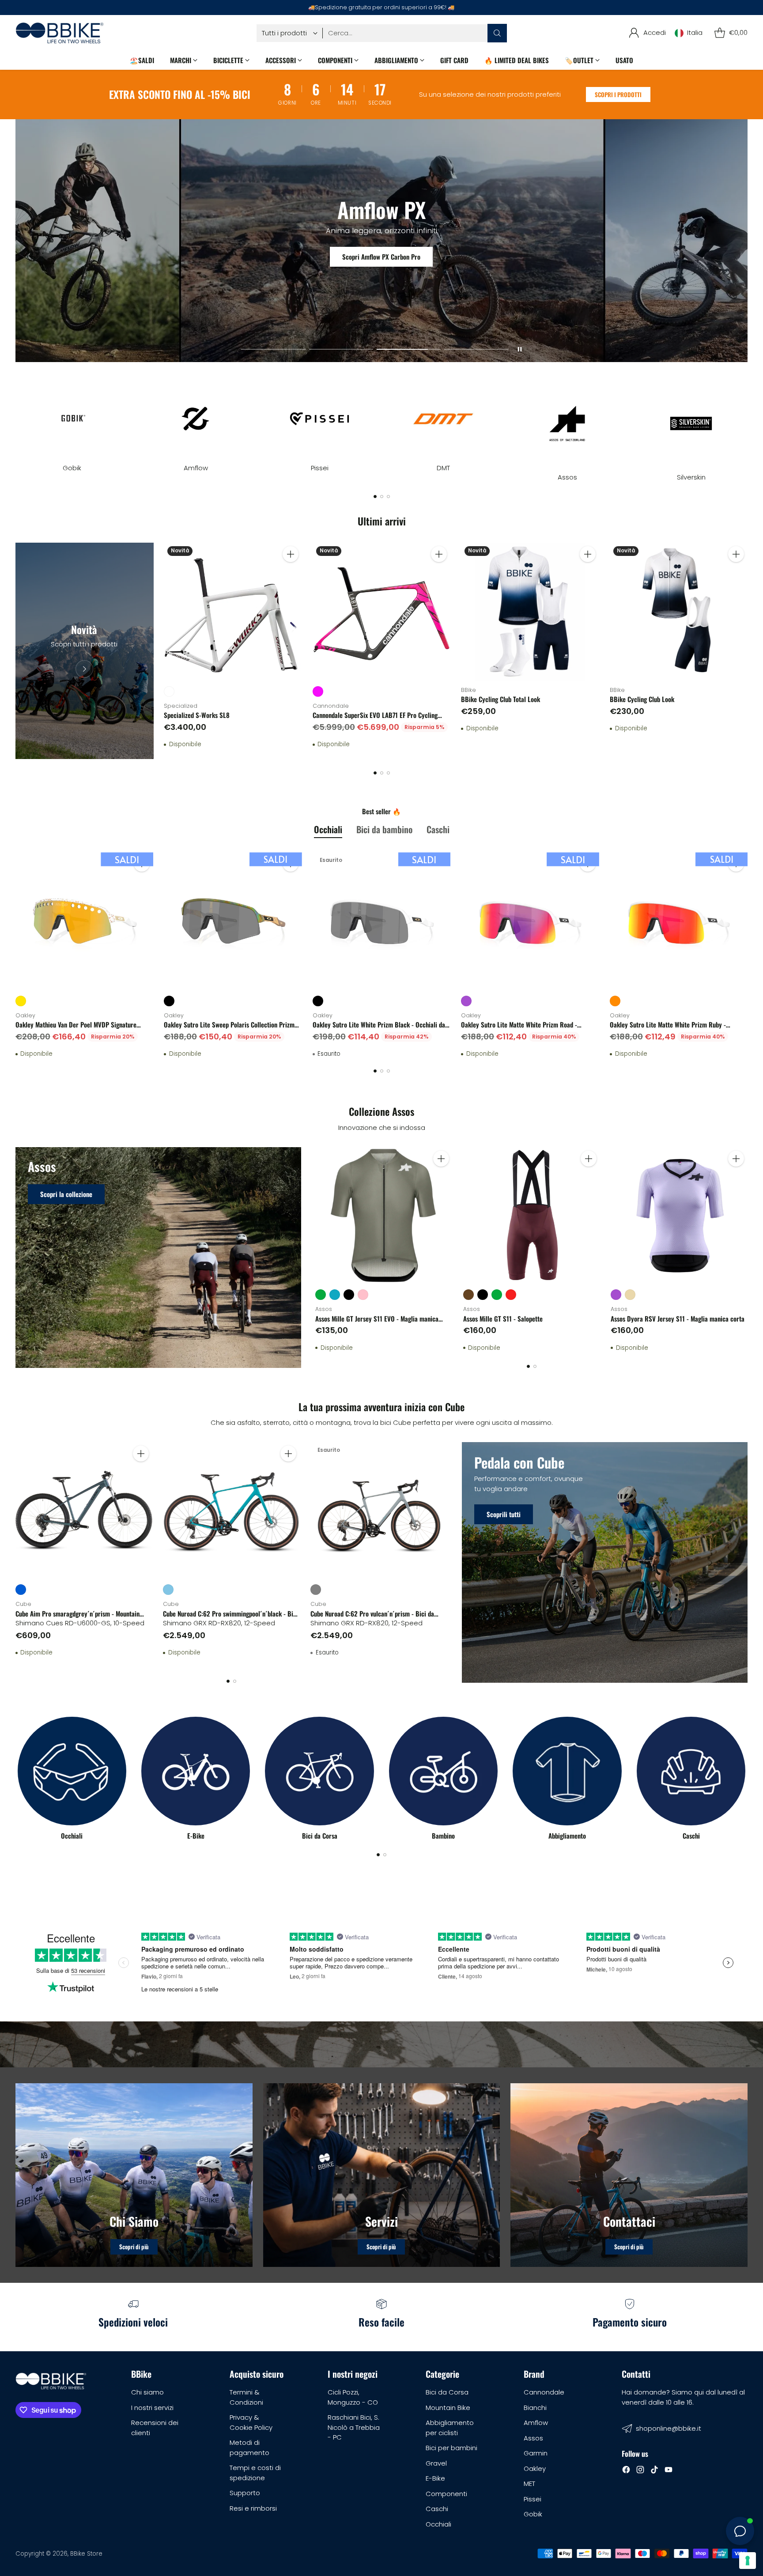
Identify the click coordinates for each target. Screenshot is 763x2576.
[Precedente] (18, 423)
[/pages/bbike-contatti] (629, 2175)
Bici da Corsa (447, 2392)
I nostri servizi (152, 2408)
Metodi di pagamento (249, 2448)
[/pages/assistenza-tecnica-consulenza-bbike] (382, 2175)
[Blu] (21, 1590)
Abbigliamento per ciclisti (450, 2428)
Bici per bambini (451, 2448)
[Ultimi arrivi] (85, 651)
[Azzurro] (168, 1590)
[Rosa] (363, 1295)
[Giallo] (21, 1001)
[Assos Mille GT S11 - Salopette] (532, 1216)
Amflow (536, 2423)
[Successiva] (745, 423)
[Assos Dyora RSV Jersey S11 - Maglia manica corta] (679, 1216)
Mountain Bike (448, 2408)
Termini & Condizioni (246, 2397)
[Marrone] (468, 1295)
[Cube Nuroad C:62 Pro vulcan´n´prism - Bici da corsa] (379, 1511)
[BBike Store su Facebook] (626, 2471)
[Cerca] (497, 33)
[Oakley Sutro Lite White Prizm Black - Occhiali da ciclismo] (382, 921)
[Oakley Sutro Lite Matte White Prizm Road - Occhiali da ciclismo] (530, 921)
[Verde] (321, 1295)
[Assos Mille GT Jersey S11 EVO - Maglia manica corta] (384, 1216)
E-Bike (435, 2478)
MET (529, 2483)
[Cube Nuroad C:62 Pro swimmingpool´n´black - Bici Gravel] (231, 1511)
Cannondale (544, 2392)
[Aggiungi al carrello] (291, 554)
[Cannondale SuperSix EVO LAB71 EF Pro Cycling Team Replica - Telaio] (382, 612)
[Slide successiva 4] (476, 349)
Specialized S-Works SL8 (197, 715)
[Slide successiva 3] (409, 349)
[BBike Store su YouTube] (669, 2471)
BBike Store (86, 2554)
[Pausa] (520, 349)
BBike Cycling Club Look (642, 699)
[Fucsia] (318, 691)
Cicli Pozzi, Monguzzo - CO (353, 2397)
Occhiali (438, 2524)
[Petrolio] (335, 1295)
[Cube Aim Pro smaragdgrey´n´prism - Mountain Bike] (84, 1511)
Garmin (536, 2453)
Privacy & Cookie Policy (251, 2422)
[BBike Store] (60, 33)
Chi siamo (147, 2392)
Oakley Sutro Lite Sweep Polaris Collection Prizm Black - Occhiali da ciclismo (229, 1029)
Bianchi (535, 2408)
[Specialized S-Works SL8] (233, 612)
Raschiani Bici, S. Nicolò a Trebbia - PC (354, 2427)
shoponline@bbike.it (669, 2428)
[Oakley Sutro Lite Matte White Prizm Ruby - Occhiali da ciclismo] (679, 921)
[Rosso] (511, 1295)
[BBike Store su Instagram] (640, 2471)
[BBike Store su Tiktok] (654, 2471)
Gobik (533, 2514)
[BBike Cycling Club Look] (679, 612)
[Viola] (466, 1001)
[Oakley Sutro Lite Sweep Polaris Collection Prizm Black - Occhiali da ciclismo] (233, 921)
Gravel (436, 2463)
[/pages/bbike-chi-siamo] (134, 2175)
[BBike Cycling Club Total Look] (530, 612)
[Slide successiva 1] (273, 349)
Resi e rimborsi (253, 2508)
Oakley (535, 2468)
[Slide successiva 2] (341, 349)
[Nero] (169, 1001)
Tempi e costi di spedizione (255, 2473)
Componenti (446, 2494)
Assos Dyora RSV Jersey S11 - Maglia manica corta (678, 1318)
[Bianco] (169, 691)
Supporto (245, 2493)
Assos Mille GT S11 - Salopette (503, 1318)
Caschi (437, 2509)
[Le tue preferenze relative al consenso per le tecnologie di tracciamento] (748, 2561)
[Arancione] (615, 1001)
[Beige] (630, 1295)
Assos (533, 2438)
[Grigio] (316, 1590)
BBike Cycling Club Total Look (500, 699)
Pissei (533, 2499)
